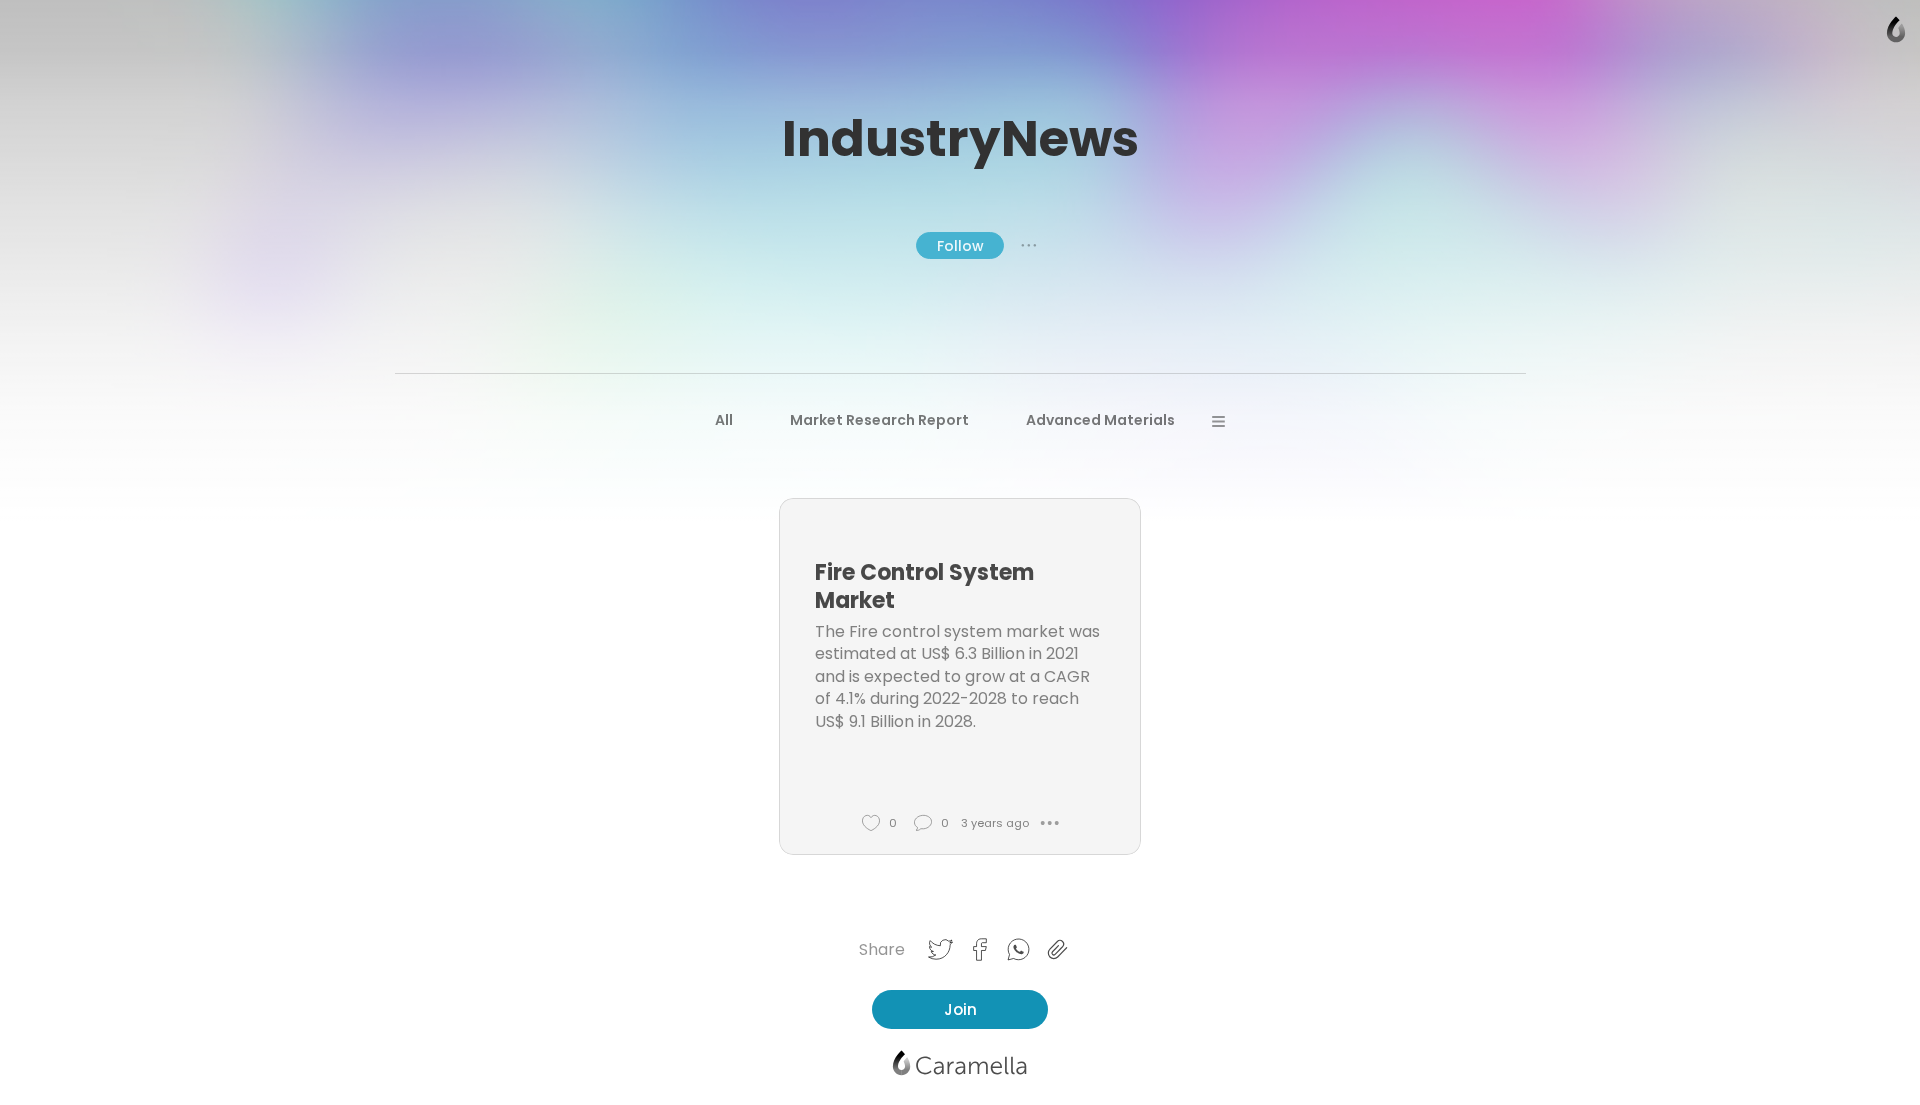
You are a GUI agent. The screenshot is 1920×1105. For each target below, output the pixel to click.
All (724, 420)
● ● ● (1029, 245)
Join (960, 1009)
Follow (960, 246)
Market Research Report (879, 420)
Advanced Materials (1100, 420)
